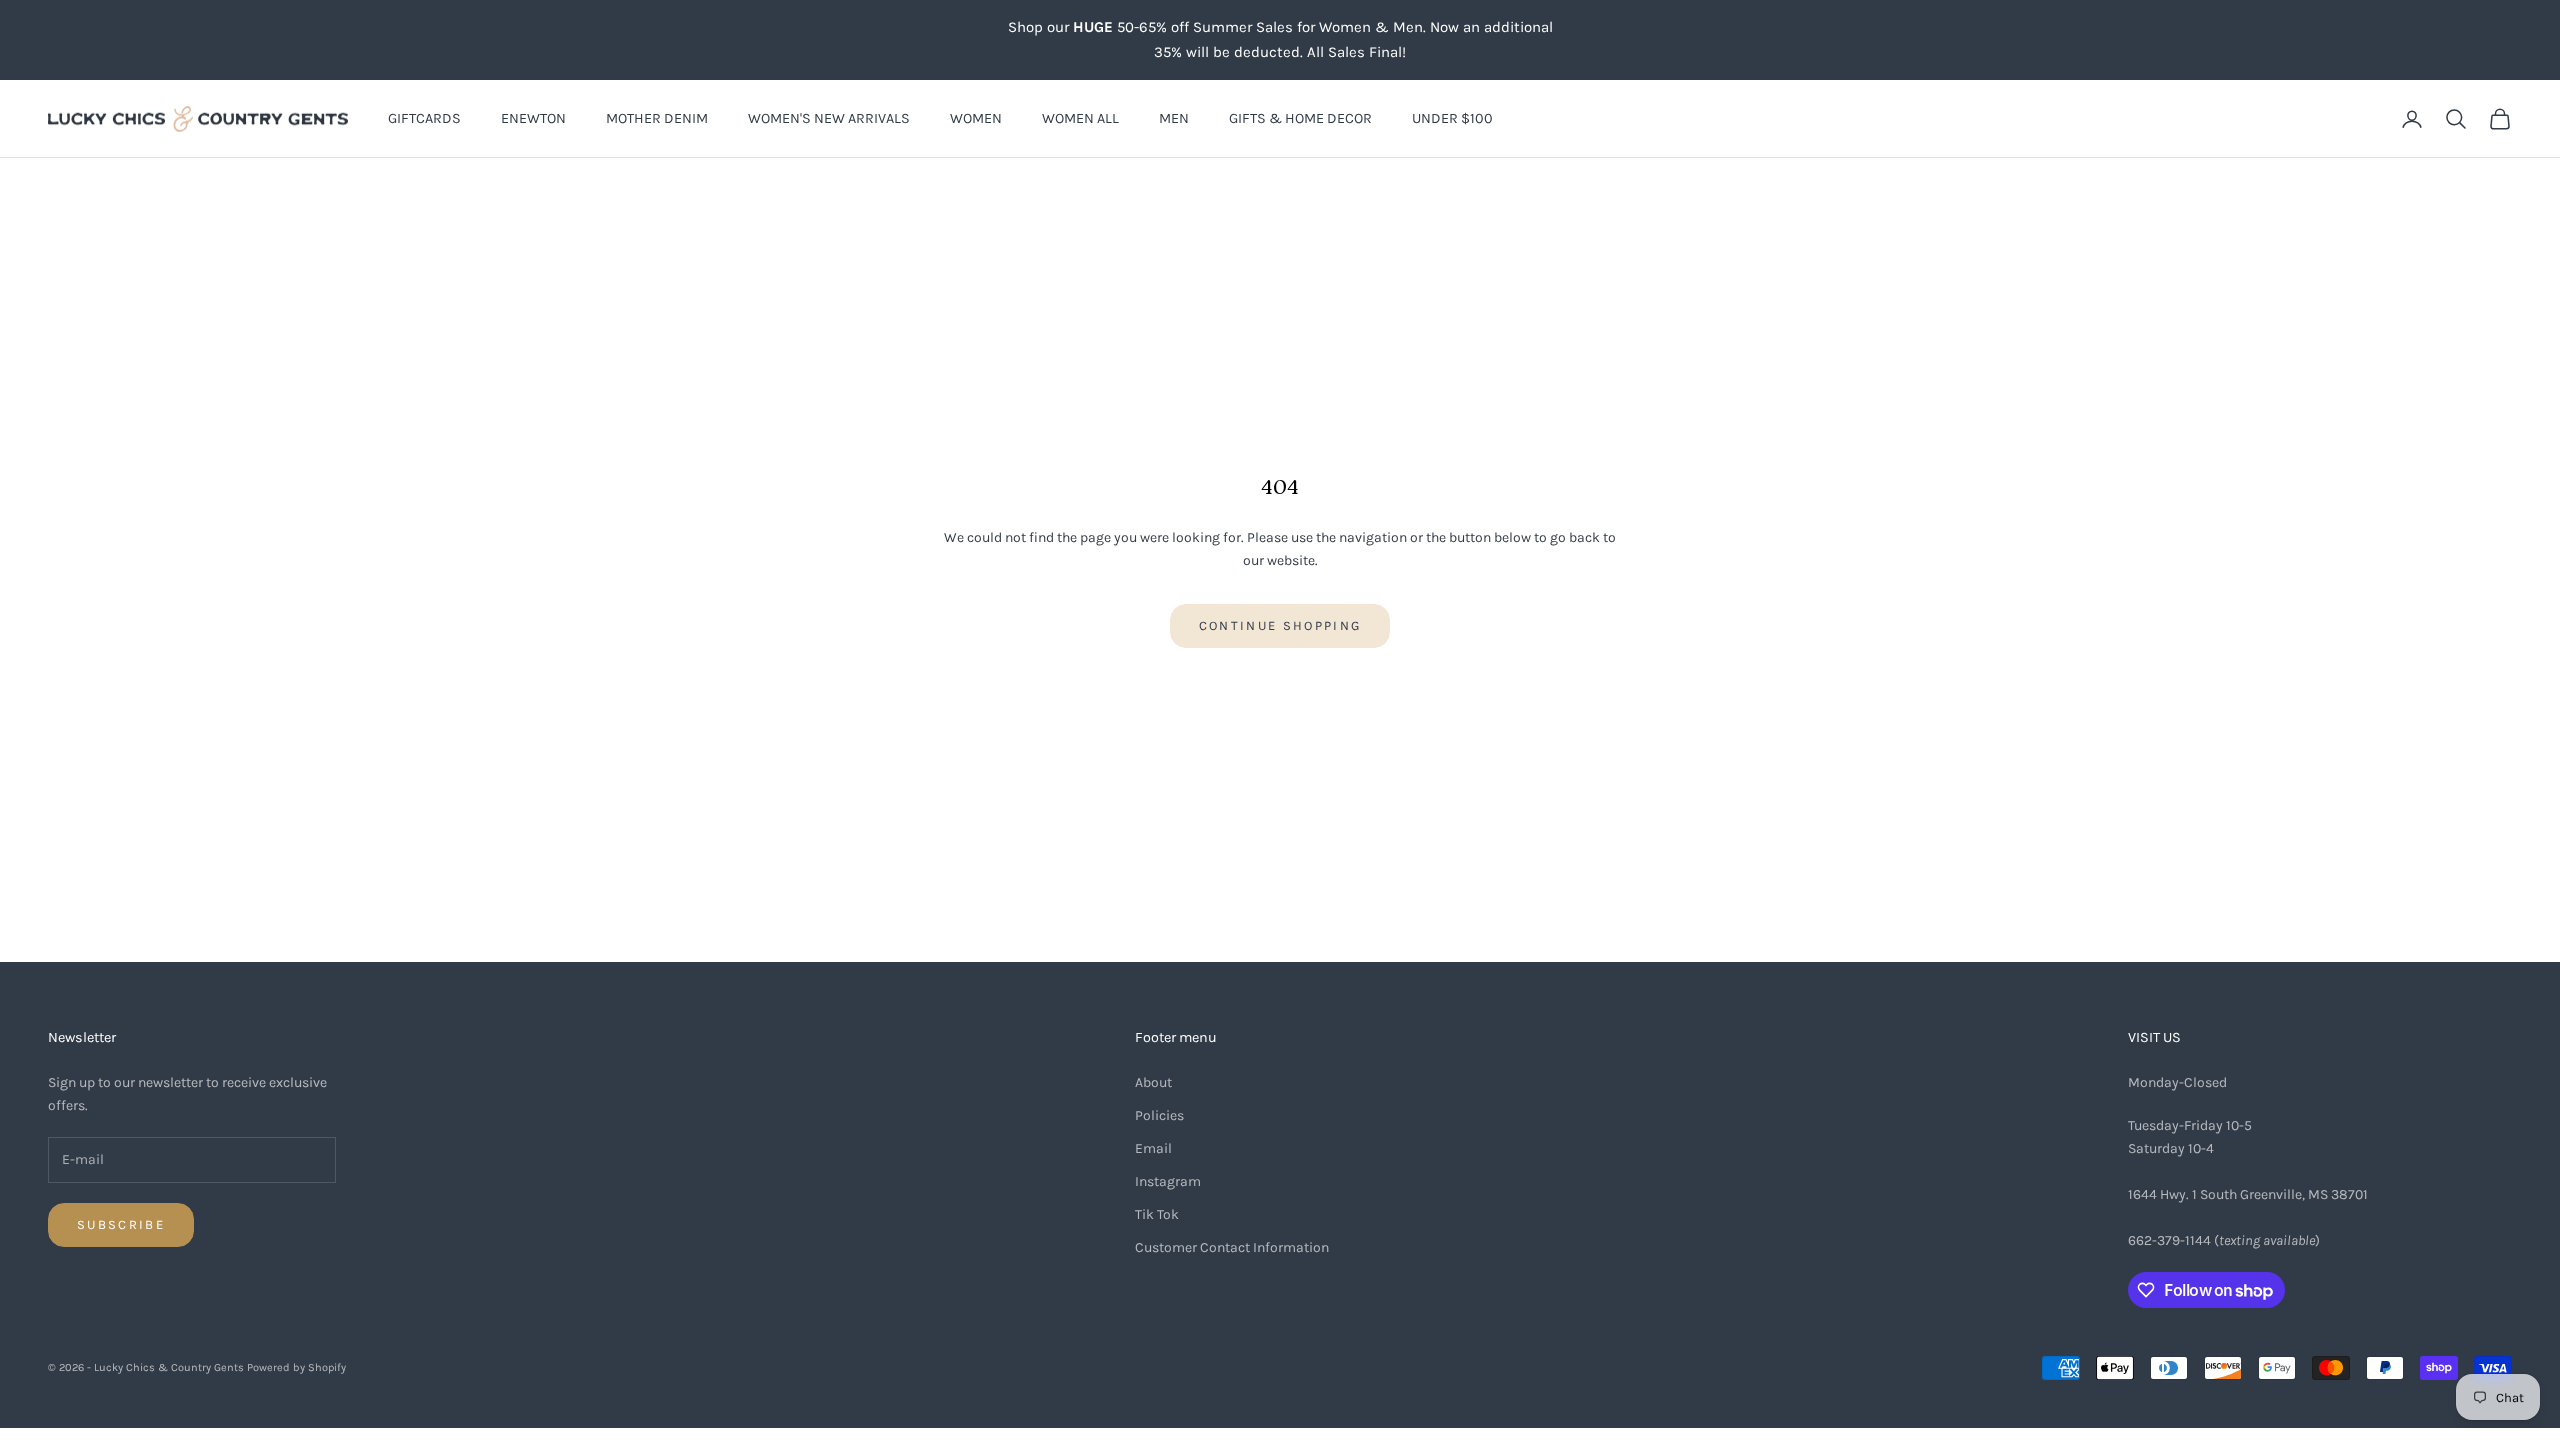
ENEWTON (533, 118)
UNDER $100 (1452, 118)
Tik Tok (1157, 1214)
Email (1153, 1148)
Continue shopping (1280, 625)
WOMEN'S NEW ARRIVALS (829, 118)
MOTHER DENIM (657, 118)
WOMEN (976, 118)
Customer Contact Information (1232, 1247)
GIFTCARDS (424, 118)
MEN (1174, 118)
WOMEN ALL (1080, 118)
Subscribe (121, 1224)
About (1153, 1082)
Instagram (1168, 1181)
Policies (1159, 1115)
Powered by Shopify (296, 1367)
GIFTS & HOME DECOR (1300, 118)
